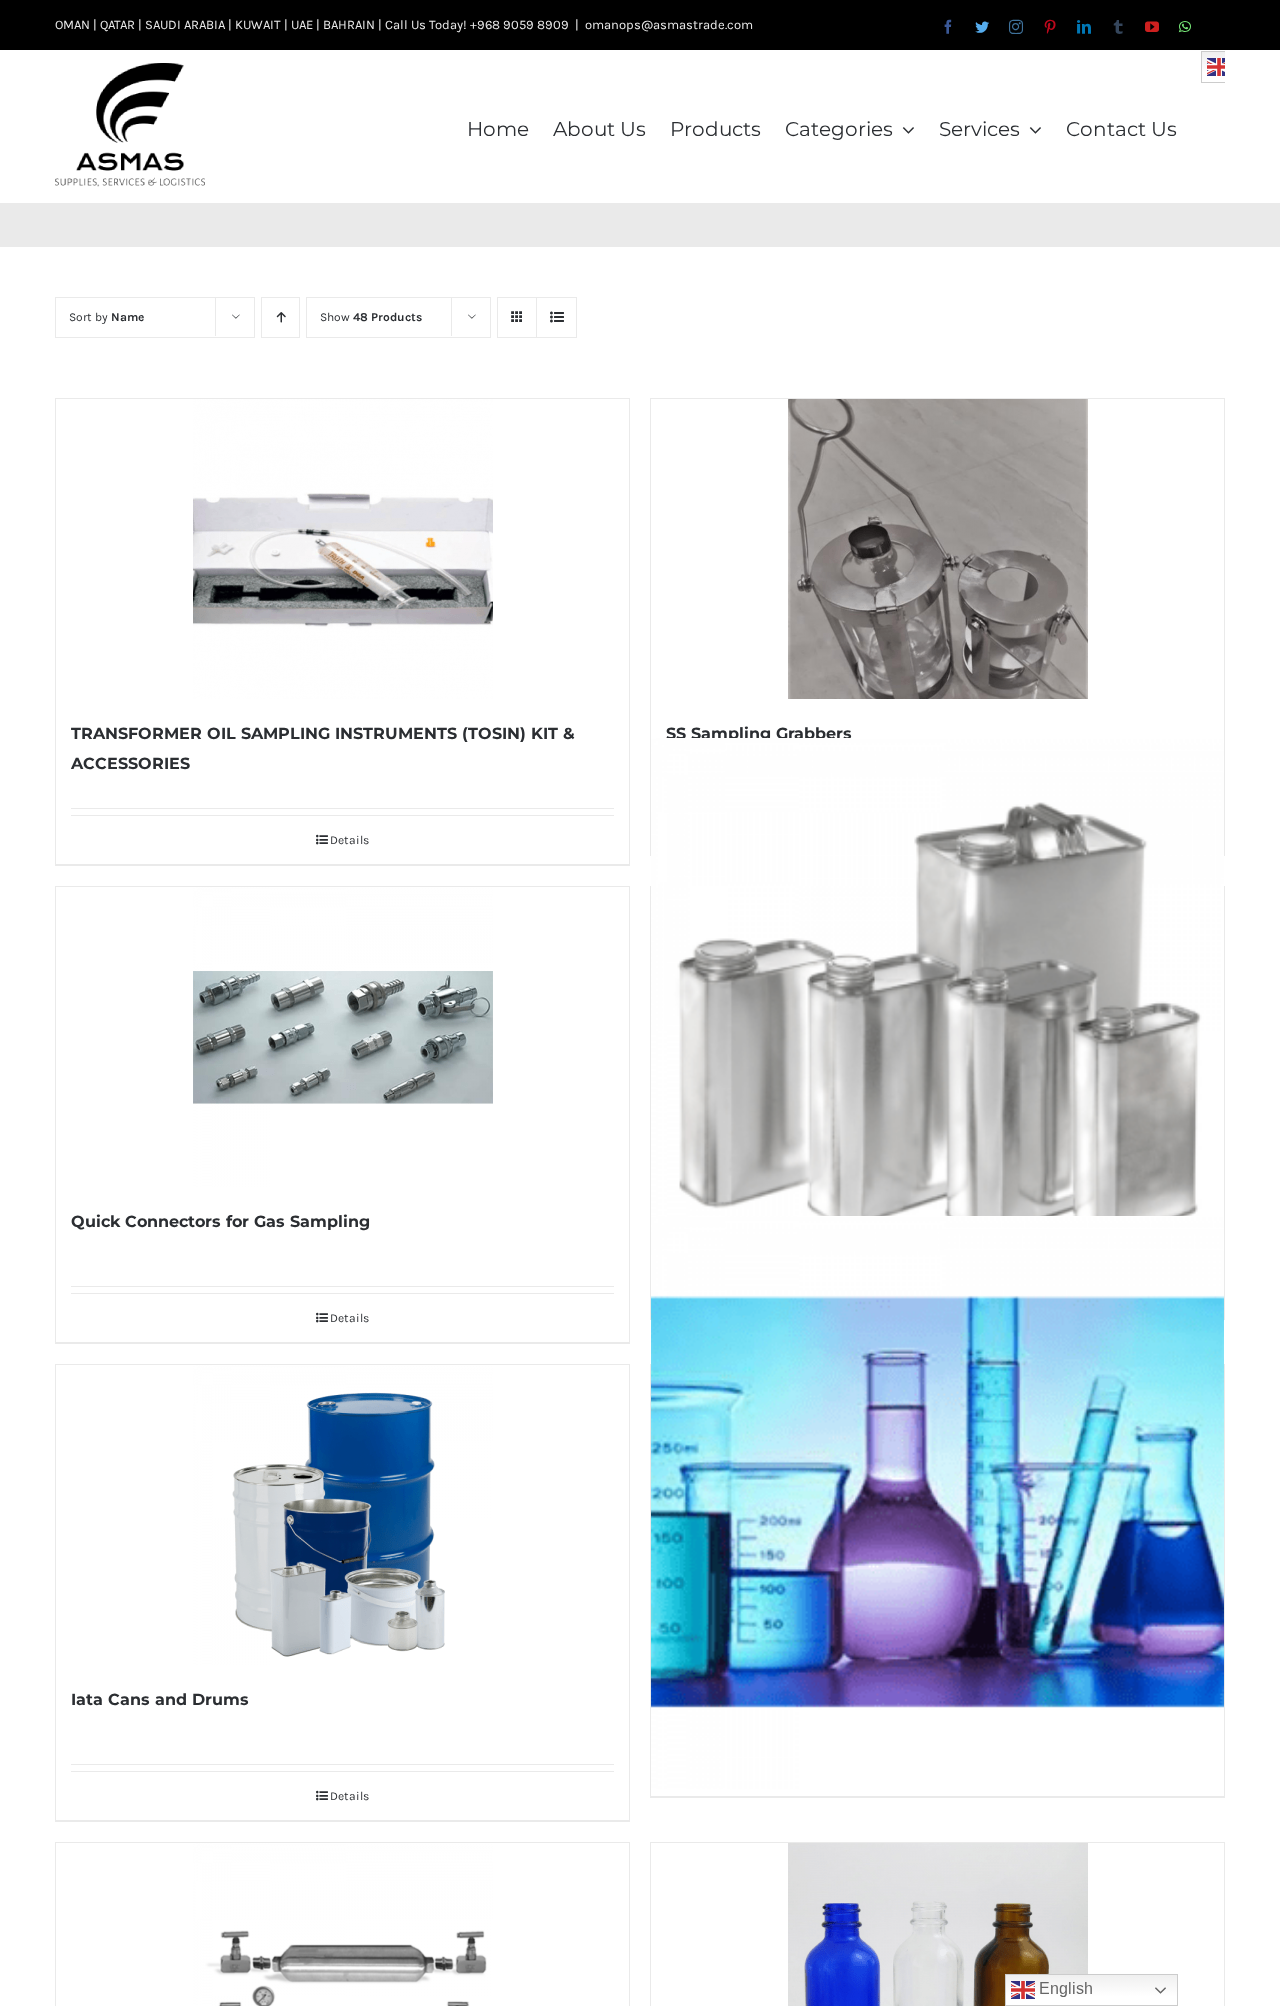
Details (349, 840)
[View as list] (556, 317)
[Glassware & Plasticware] (937, 1503)
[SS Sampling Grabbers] (937, 549)
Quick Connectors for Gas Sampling (220, 1221)
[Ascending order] (280, 317)
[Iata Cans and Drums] (342, 1515)
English (1064, 1988)
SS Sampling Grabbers (759, 733)
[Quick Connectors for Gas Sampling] (342, 1037)
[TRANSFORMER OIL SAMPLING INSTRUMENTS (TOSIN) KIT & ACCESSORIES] (342, 549)
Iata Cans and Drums (160, 1699)
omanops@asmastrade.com (669, 24)
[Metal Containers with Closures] (937, 1025)
